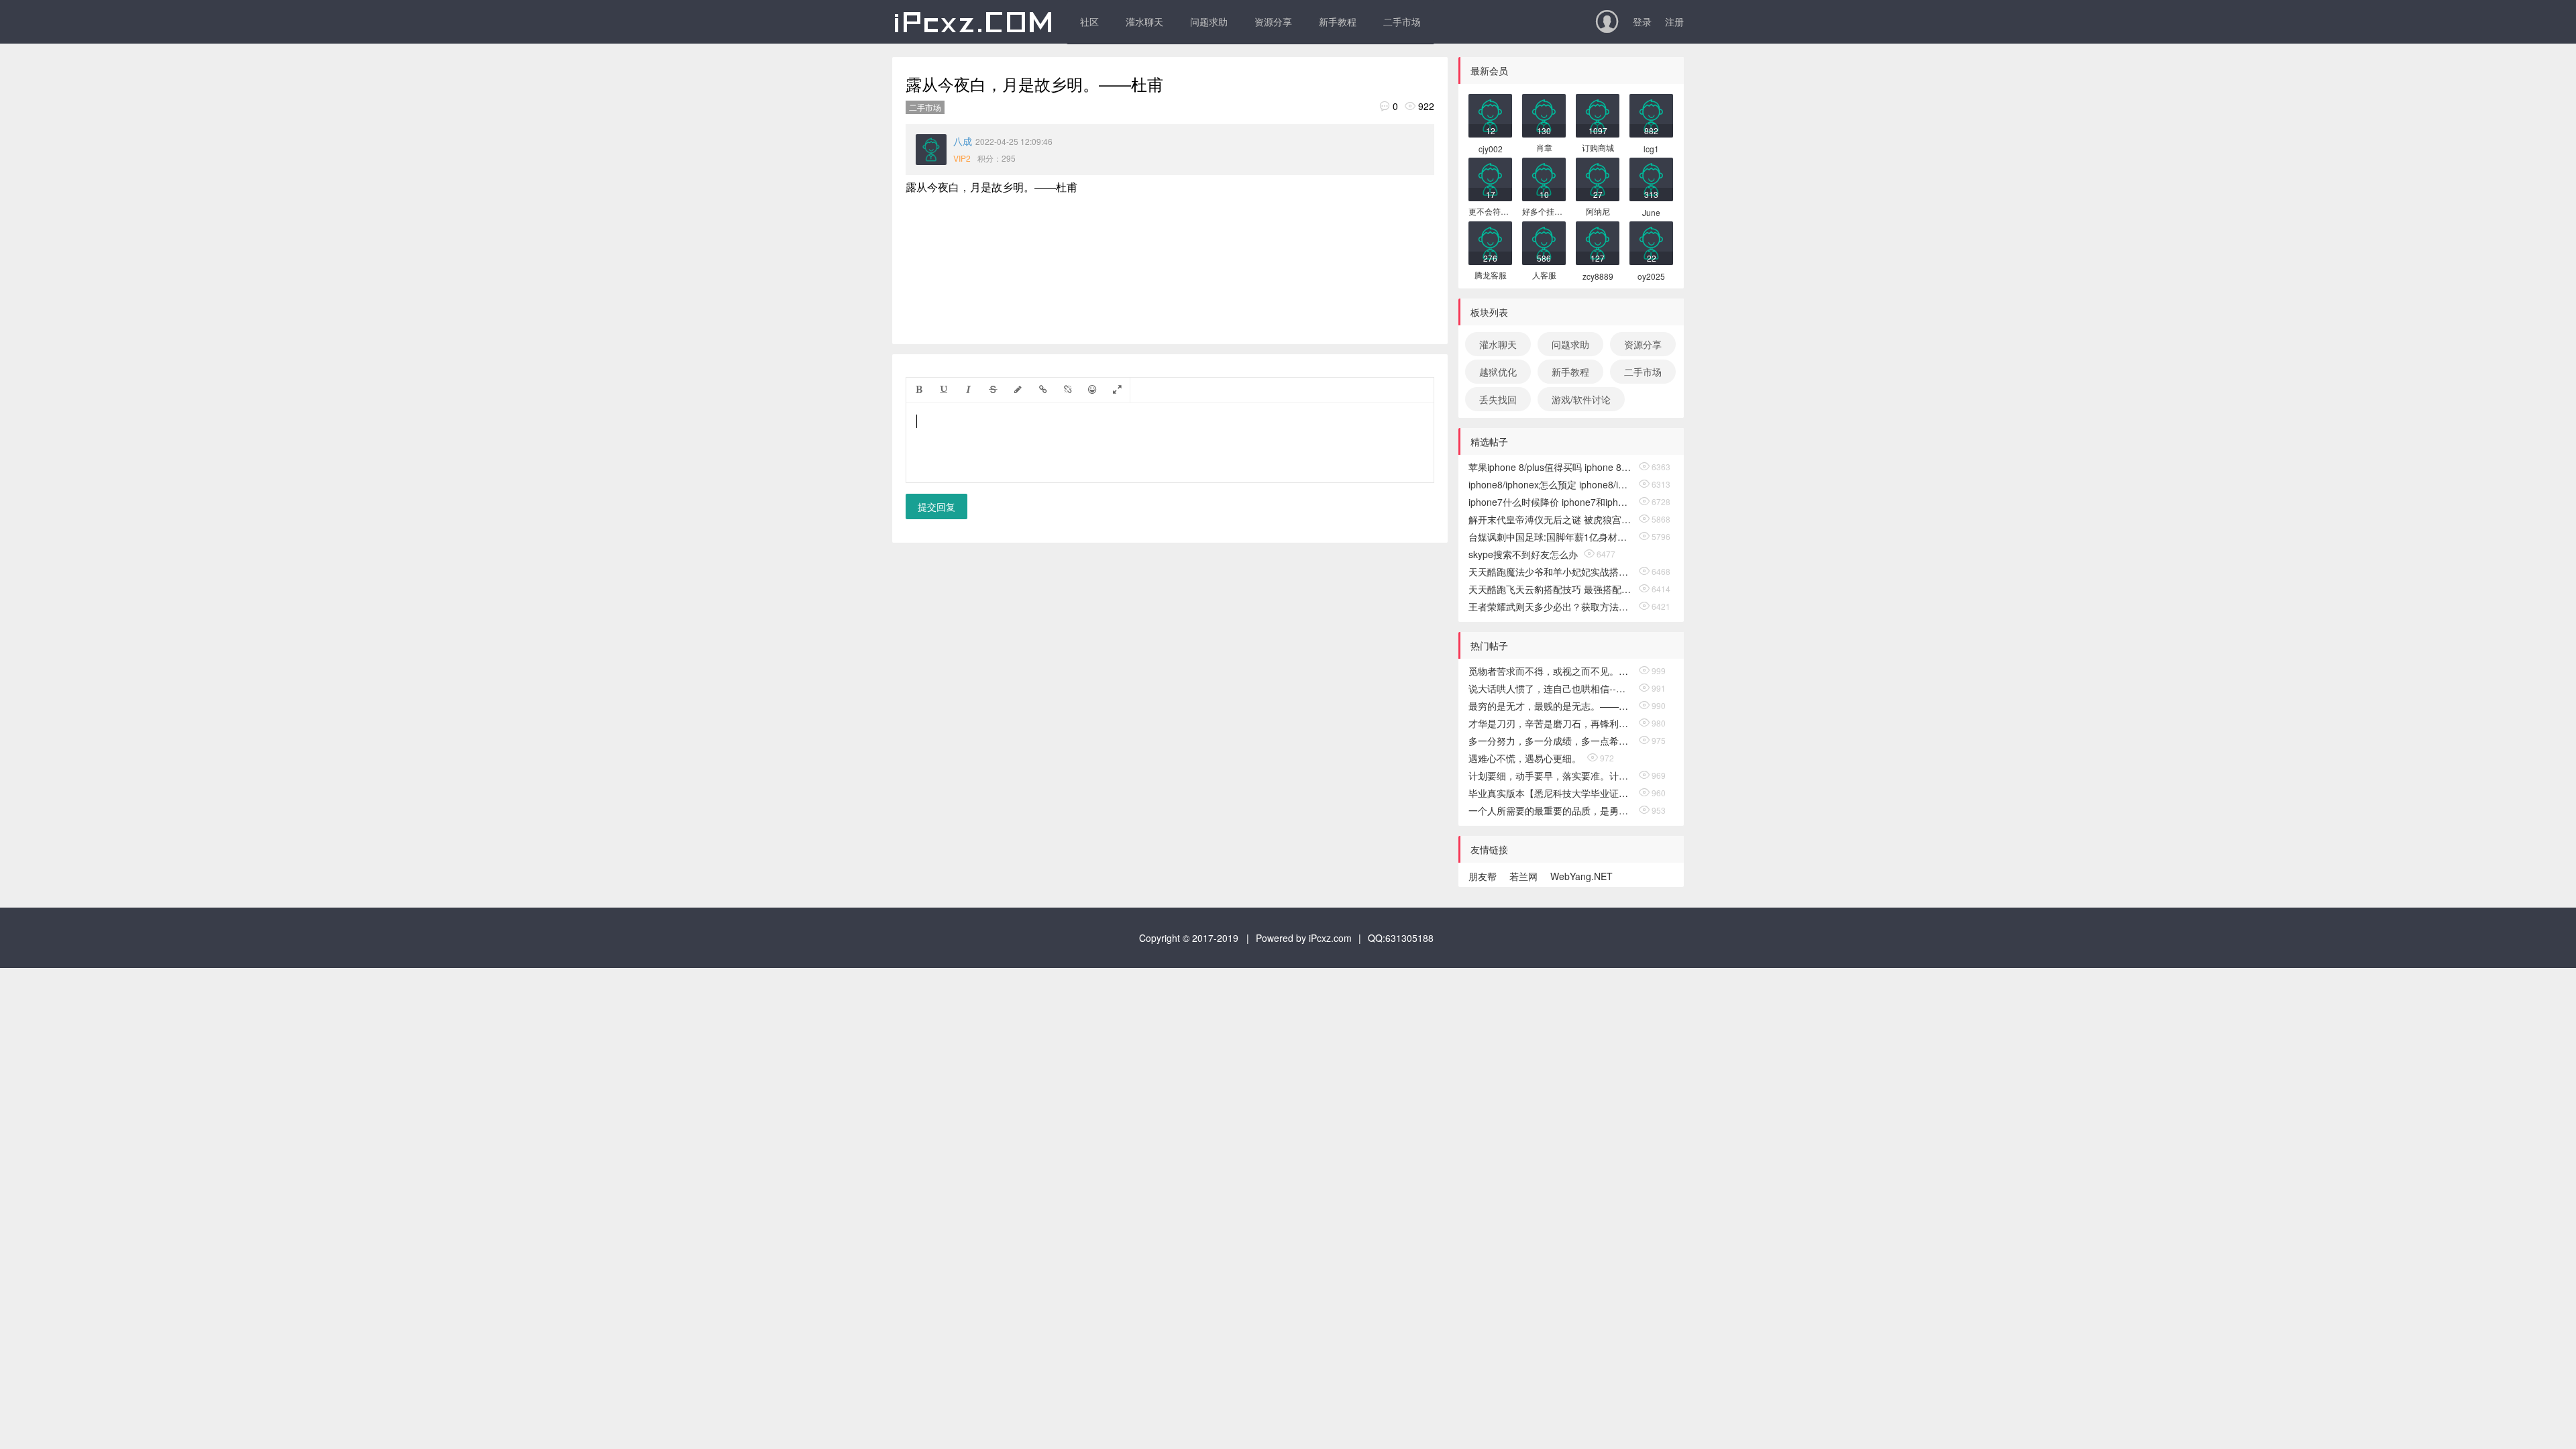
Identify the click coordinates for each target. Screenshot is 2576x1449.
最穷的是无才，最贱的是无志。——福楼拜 (1551, 706)
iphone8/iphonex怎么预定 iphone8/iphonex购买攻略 (1551, 484)
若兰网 (1523, 876)
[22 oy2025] (1651, 242)
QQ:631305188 (1401, 938)
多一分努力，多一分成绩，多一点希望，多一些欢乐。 (1551, 741)
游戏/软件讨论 (1581, 399)
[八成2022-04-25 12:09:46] (931, 150)
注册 (1674, 21)
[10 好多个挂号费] (1544, 178)
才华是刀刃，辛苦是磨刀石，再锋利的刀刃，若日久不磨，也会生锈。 (1551, 723)
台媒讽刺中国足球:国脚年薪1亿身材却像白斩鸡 (1551, 537)
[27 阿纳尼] (1598, 178)
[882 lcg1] (1651, 114)
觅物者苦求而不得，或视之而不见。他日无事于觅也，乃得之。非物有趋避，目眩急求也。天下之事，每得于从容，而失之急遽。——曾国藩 (1551, 671)
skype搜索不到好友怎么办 (1523, 554)
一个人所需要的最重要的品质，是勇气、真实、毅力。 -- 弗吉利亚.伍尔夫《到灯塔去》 (1551, 810)
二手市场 (1402, 21)
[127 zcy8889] (1598, 242)
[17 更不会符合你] (1490, 178)
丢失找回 (1498, 399)
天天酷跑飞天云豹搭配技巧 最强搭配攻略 (1551, 589)
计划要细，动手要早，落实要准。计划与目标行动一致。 (1551, 775)
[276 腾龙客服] (1490, 242)
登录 (1642, 21)
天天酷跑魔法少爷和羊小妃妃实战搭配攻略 (1551, 572)
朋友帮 (1483, 876)
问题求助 (1209, 21)
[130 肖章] (1544, 114)
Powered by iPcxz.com (1304, 938)
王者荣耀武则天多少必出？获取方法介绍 (1551, 606)
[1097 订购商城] (1598, 114)
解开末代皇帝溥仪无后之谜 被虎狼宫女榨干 (1551, 519)
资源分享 (1273, 21)
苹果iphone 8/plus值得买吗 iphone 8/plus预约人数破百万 (1551, 467)
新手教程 (1338, 21)
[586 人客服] (1544, 242)
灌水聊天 (1144, 21)
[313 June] (1651, 178)
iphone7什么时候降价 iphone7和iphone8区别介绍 (1551, 502)
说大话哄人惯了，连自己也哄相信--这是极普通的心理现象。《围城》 (1551, 688)
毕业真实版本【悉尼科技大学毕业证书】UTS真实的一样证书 (1551, 793)
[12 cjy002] (1490, 114)
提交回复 (936, 506)
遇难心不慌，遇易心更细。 (1525, 758)
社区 (1089, 21)
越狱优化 (1498, 372)
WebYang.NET (1581, 876)
